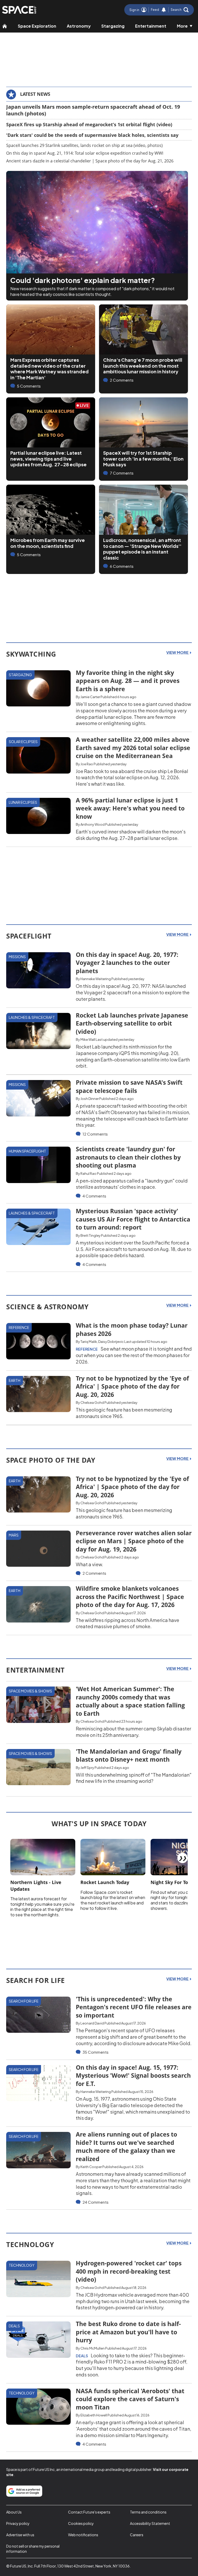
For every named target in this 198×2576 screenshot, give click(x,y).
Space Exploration (37, 26)
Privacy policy (18, 2523)
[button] (180, 10)
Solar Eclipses (23, 742)
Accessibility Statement (150, 2523)
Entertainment (151, 26)
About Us (14, 2512)
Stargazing (113, 26)
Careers (137, 2535)
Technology (22, 2265)
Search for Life (24, 2001)
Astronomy (79, 26)
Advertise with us (20, 2535)
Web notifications (83, 2535)
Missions (17, 957)
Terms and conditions (148, 2512)
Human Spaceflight (27, 1151)
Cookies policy (81, 2523)
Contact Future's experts (89, 2512)
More (182, 26)
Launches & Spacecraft (32, 1017)
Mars (14, 1535)
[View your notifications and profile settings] (164, 10)
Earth (15, 1380)
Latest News (35, 94)
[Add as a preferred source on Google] (24, 2491)
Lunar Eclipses (23, 802)
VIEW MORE (178, 652)
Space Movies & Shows (30, 1691)
